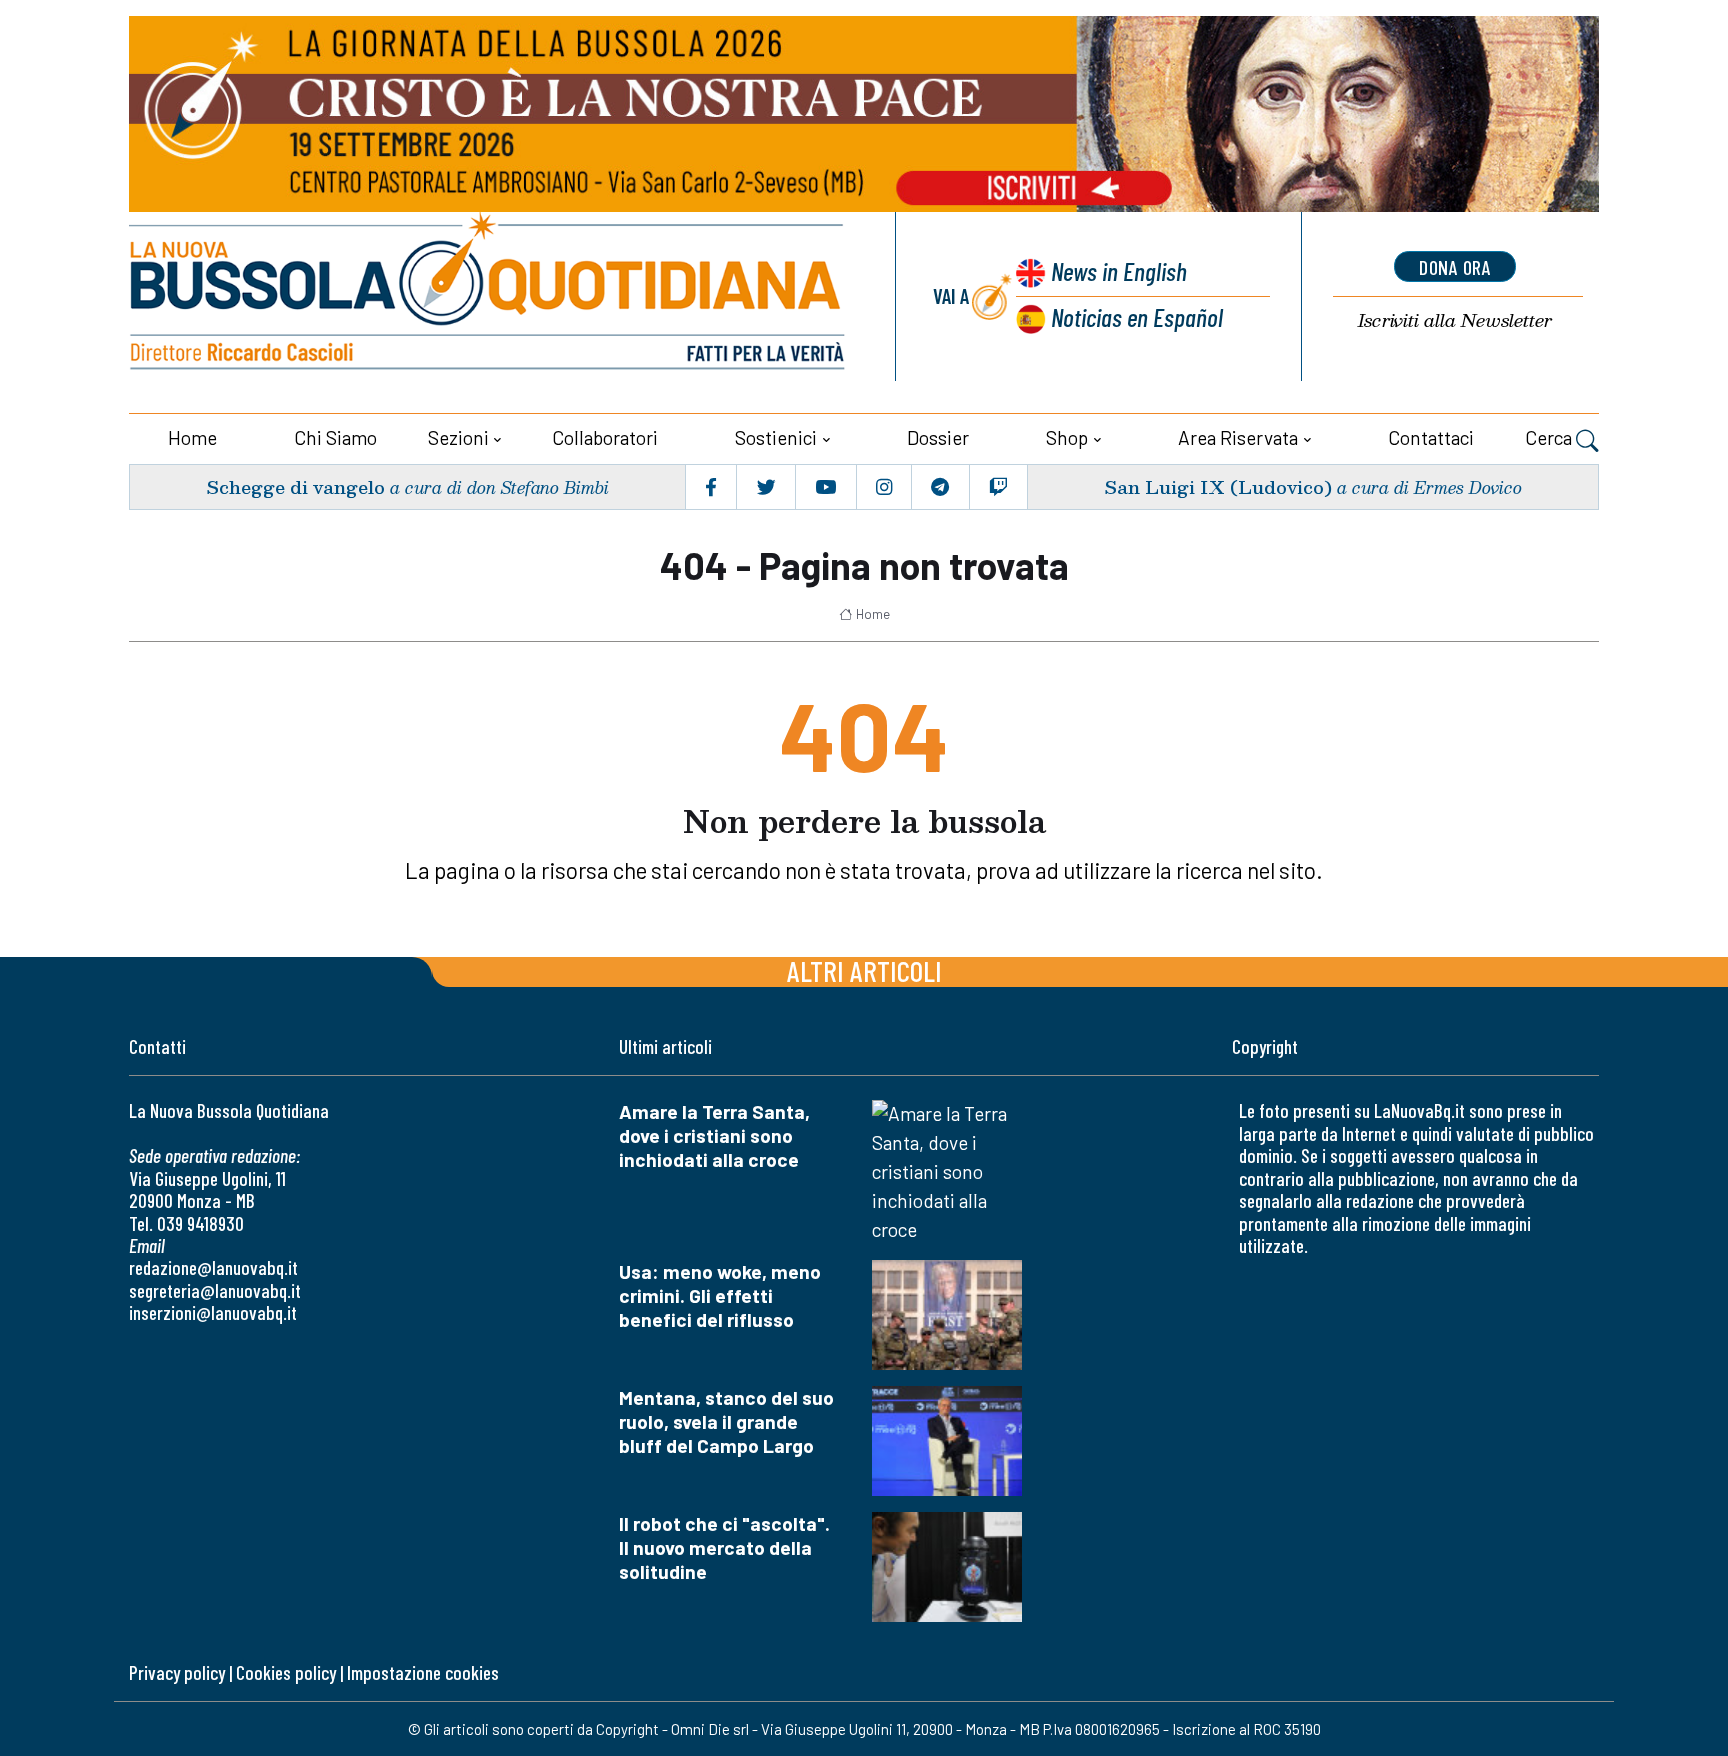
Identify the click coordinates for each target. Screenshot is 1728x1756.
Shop (1067, 437)
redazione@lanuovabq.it (213, 1267)
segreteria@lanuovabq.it (215, 1290)
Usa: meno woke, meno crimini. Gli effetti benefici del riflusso (720, 1295)
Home (192, 437)
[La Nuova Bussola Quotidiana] (489, 296)
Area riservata (1238, 437)
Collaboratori (605, 437)
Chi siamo (335, 437)
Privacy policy (177, 1672)
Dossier (938, 437)
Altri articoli (864, 970)
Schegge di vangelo (295, 486)
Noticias (1137, 316)
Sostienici (776, 437)
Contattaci (1431, 437)
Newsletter (1455, 320)
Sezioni (458, 437)
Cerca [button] (1550, 437)
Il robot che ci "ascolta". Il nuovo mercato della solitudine (724, 1547)
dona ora (1455, 267)
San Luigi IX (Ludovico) (1218, 486)
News (1119, 270)
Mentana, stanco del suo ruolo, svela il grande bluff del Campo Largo (726, 1421)
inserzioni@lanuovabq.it (213, 1312)
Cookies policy (286, 1672)
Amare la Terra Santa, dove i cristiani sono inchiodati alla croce (714, 1135)
